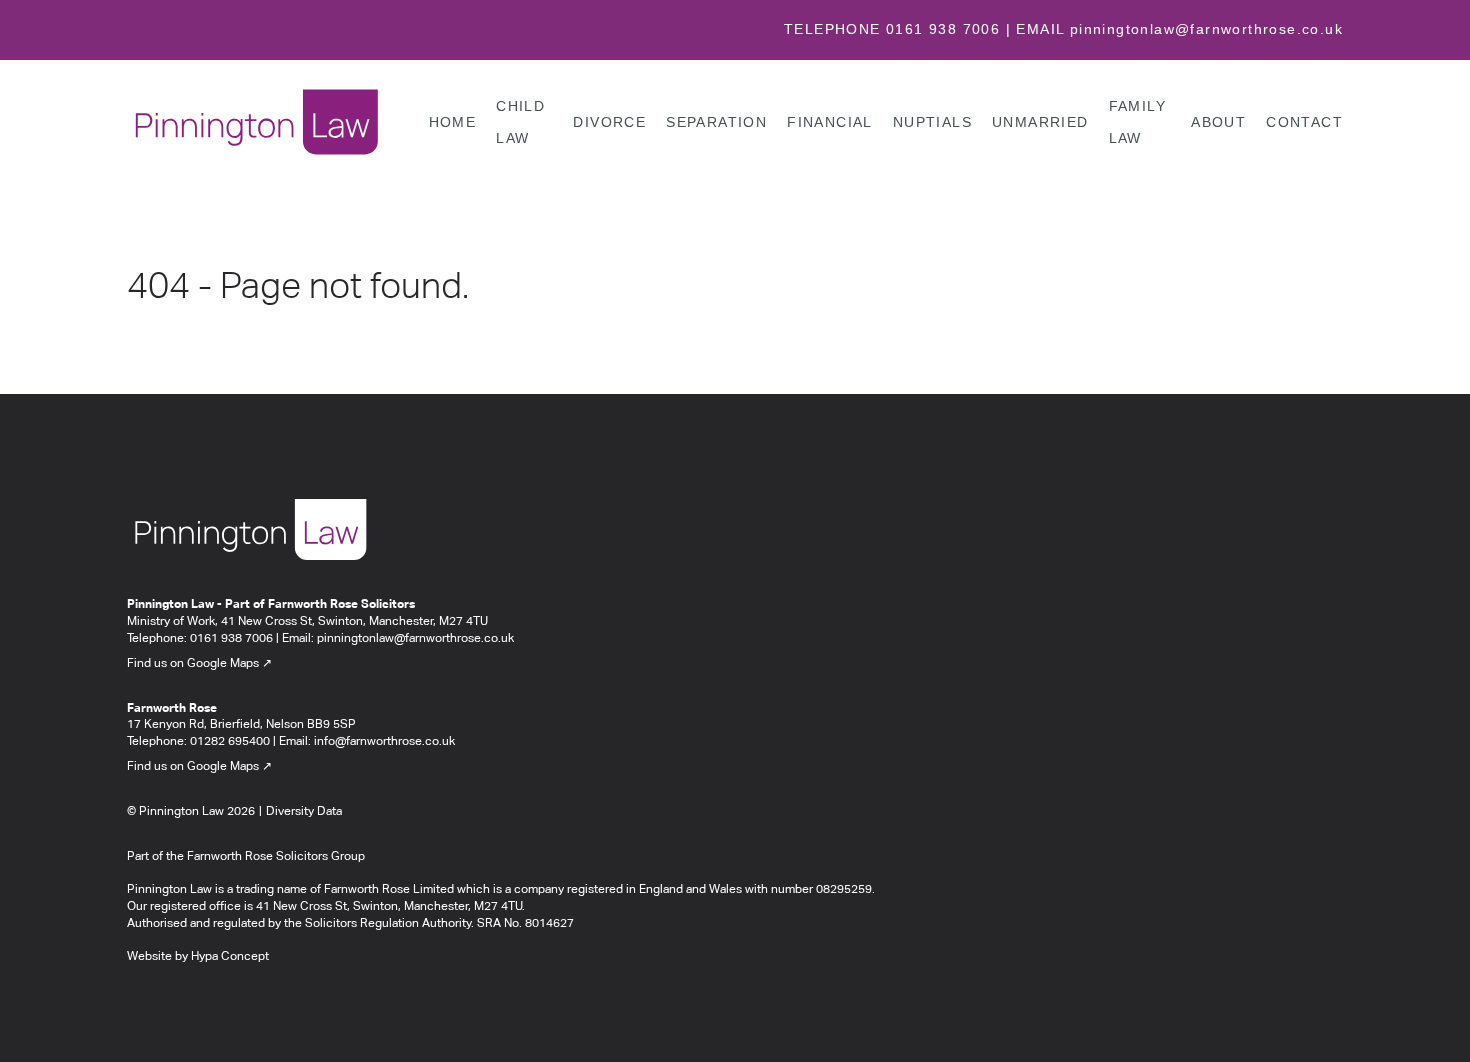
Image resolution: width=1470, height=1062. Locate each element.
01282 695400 (230, 742)
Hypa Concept (230, 957)
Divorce (609, 121)
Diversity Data (304, 812)
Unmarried (1040, 121)
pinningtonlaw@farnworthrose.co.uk (1206, 29)
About (1218, 121)
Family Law (1137, 121)
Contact (1304, 121)
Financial (830, 121)
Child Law (520, 121)
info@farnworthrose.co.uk (384, 742)
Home (453, 121)
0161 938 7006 (943, 29)
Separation (716, 121)
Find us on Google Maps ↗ (199, 664)
